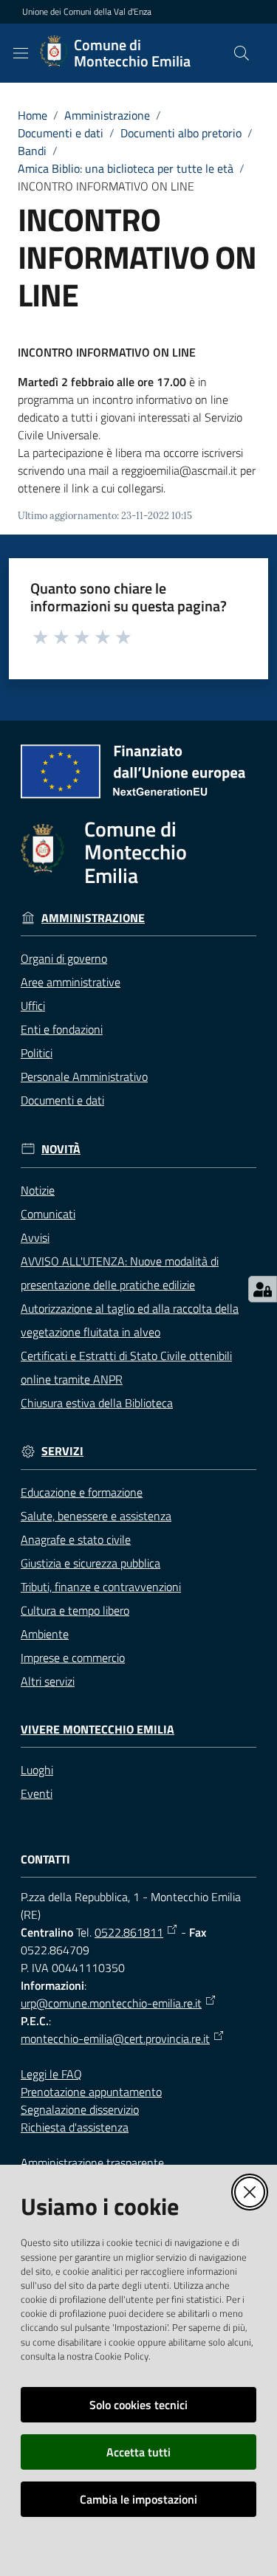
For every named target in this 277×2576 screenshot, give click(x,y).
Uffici (33, 1006)
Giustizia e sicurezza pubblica (90, 1563)
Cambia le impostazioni (138, 2499)
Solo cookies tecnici (138, 2405)
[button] (242, 53)
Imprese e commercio (73, 1658)
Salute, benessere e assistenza (96, 1516)
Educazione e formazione (82, 1492)
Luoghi (37, 1770)
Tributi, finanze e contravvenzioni (101, 1587)
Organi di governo (64, 958)
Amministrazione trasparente (92, 2163)
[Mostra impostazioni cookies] (263, 1289)
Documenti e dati (61, 133)
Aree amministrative (71, 982)
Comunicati (48, 1214)
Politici (37, 1053)
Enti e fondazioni (62, 1029)
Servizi (62, 1451)
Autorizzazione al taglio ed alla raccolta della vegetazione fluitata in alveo (130, 1320)
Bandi (32, 151)
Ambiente (45, 1634)
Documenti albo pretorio (181, 133)
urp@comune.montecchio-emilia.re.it (111, 2003)
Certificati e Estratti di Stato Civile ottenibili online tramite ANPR (126, 1367)
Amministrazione (107, 115)
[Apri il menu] (21, 53)
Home (33, 115)
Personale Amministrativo (84, 1076)
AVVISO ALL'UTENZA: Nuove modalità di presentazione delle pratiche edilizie (120, 1273)
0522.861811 (129, 1932)
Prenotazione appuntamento (91, 2092)
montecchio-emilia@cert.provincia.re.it (115, 2039)
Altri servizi (48, 1681)
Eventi (37, 1793)
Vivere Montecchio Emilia (98, 1730)
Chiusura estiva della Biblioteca (97, 1403)
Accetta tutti (138, 2452)
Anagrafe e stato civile (76, 1539)
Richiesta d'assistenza (75, 2127)
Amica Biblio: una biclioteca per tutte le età (126, 168)
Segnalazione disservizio (80, 2109)
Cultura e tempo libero (75, 1610)
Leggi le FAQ (51, 2074)
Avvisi (35, 1237)
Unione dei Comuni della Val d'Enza (87, 12)
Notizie (38, 1190)
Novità (61, 1149)
